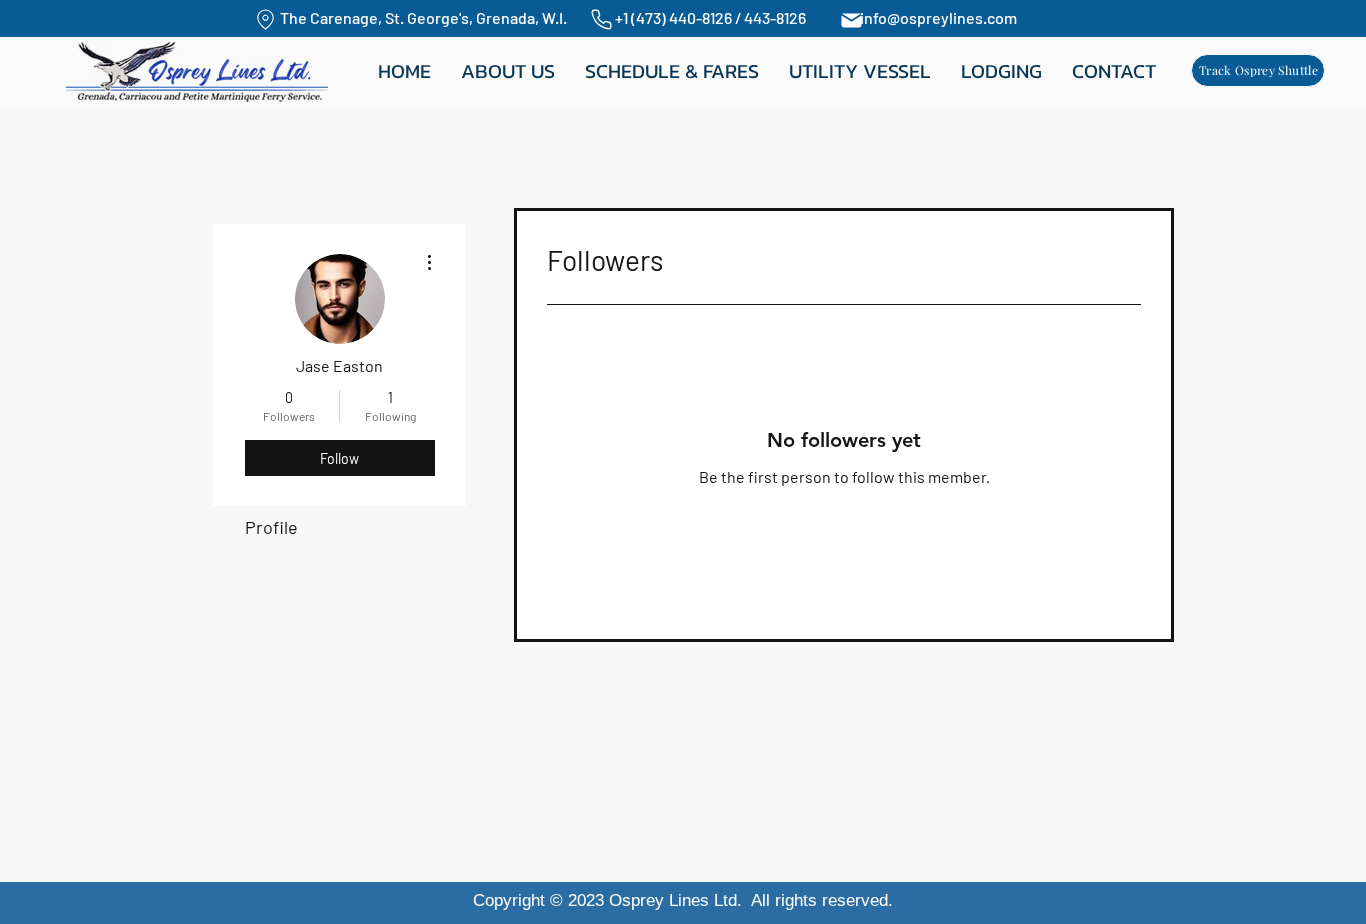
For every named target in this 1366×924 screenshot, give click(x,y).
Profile (271, 527)
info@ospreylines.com (938, 17)
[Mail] (851, 20)
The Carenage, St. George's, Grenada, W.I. (429, 17)
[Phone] (601, 19)
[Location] (265, 19)
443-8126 (775, 17)
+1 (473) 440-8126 (675, 17)
